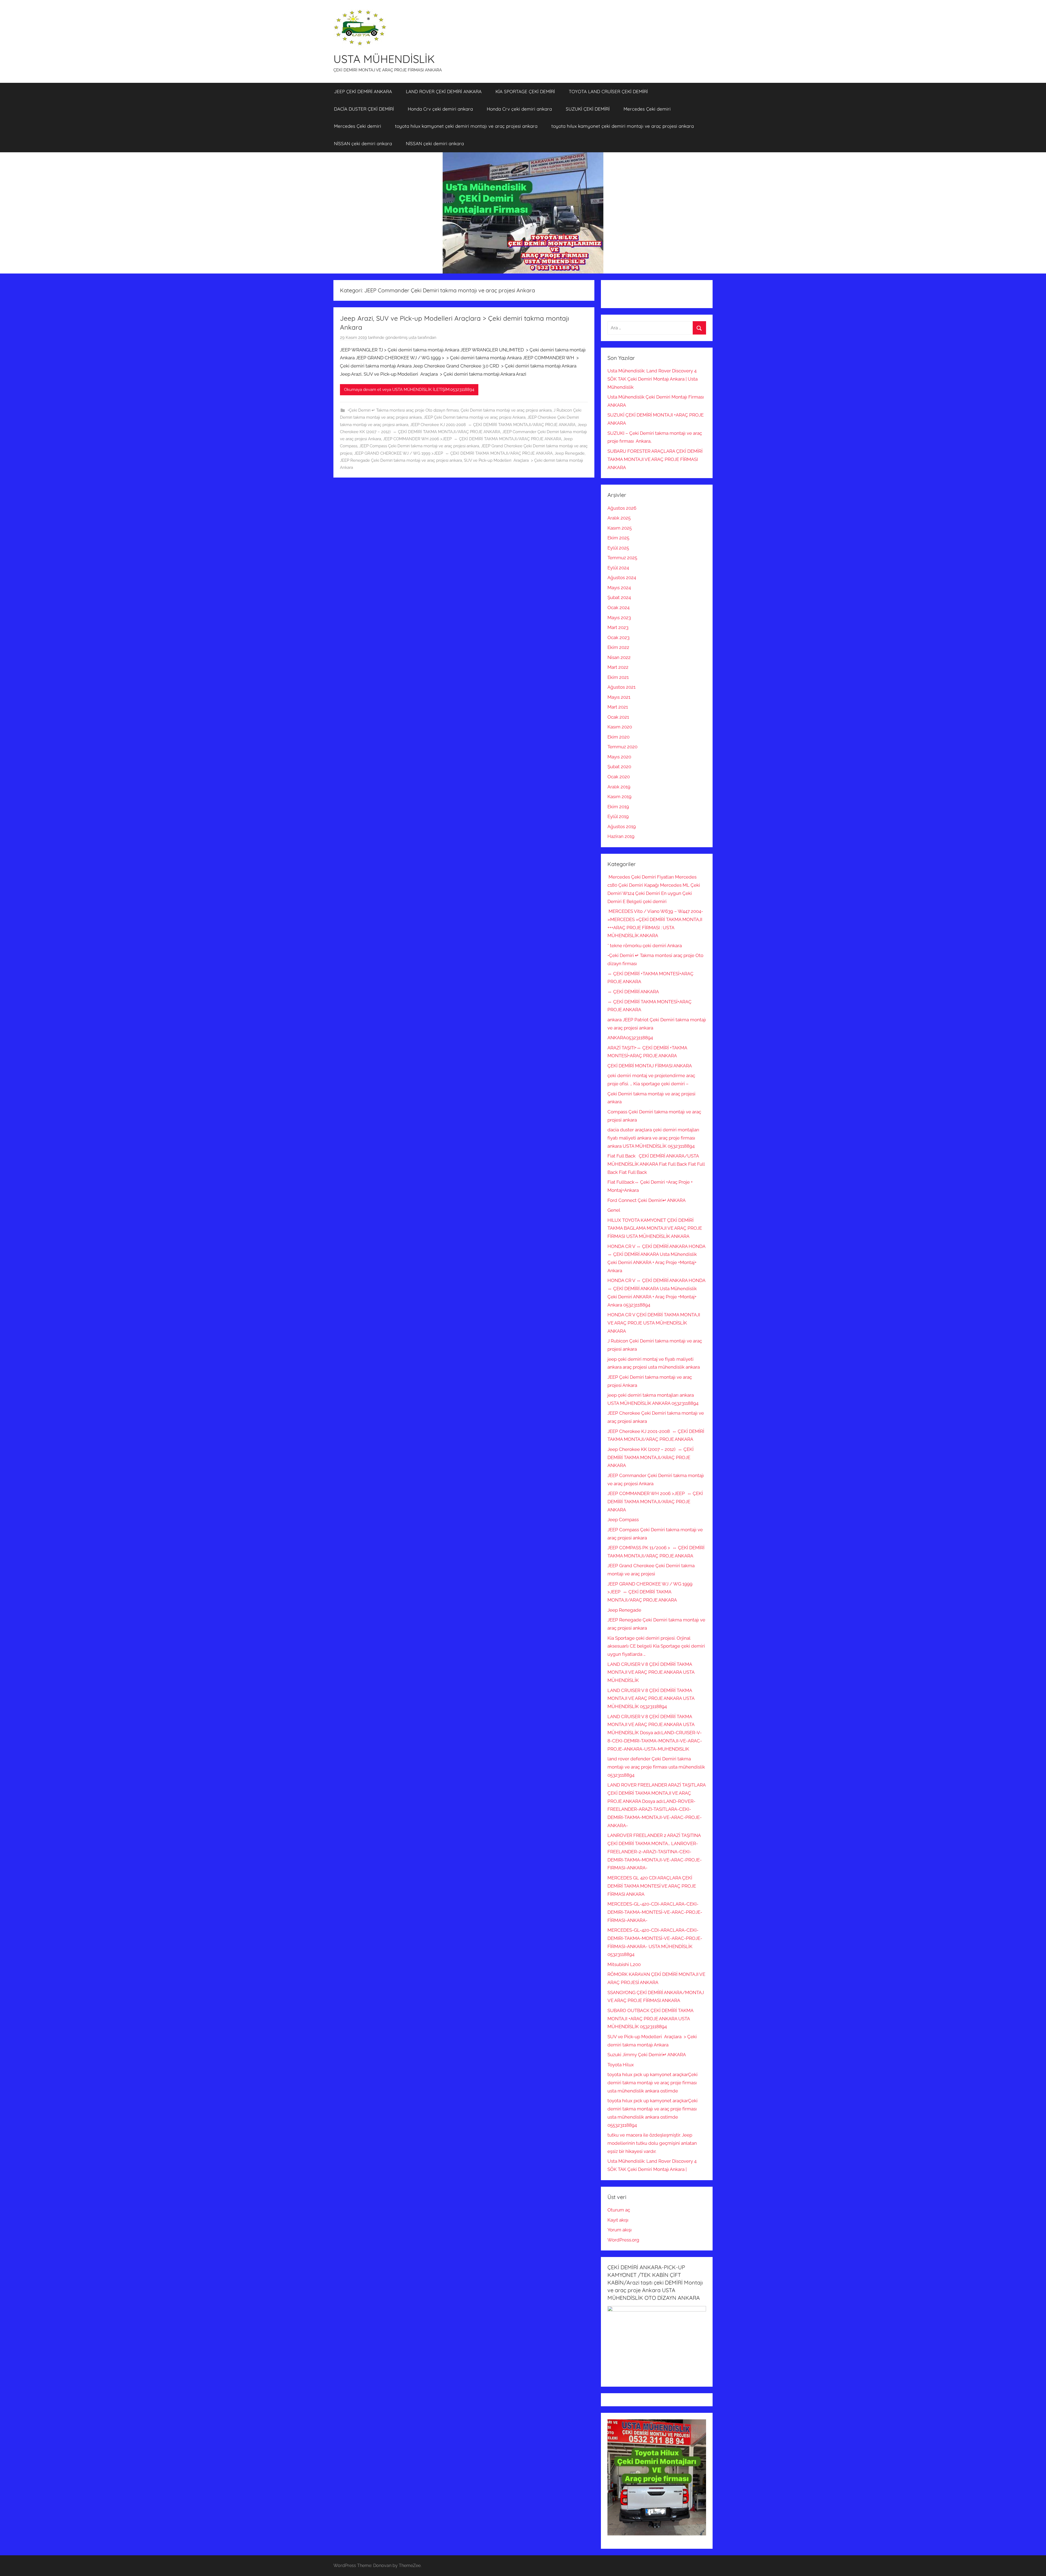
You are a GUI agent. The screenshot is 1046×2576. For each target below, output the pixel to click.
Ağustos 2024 (622, 578)
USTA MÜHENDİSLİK (384, 59)
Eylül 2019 (618, 816)
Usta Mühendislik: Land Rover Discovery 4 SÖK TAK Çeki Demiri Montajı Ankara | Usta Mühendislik (653, 379)
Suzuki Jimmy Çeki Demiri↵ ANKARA (647, 2055)
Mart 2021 (618, 707)
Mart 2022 (618, 667)
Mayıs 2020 (619, 757)
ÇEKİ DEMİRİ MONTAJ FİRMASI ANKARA (650, 1066)
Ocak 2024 (618, 607)
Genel (614, 1210)
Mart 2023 (618, 627)
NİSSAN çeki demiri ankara (363, 143)
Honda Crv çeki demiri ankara (440, 109)
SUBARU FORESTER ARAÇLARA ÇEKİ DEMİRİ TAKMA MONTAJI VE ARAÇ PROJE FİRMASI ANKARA (655, 459)
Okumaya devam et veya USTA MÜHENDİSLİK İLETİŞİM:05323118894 (409, 390)
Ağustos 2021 (621, 687)
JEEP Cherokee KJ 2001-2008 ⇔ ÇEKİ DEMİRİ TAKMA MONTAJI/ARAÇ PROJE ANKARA (493, 425)
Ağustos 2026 (622, 508)
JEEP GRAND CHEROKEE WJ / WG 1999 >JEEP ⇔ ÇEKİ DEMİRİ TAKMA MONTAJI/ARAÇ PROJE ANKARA (453, 453)
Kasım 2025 (620, 528)
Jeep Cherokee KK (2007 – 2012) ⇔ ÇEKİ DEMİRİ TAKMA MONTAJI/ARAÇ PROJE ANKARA (650, 1457)
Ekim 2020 (618, 737)
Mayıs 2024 (619, 588)
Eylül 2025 (618, 548)
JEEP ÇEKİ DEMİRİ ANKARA (363, 91)
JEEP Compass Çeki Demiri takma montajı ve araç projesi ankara (419, 446)
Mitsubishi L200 (624, 1964)
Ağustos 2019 (622, 827)
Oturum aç (619, 2210)
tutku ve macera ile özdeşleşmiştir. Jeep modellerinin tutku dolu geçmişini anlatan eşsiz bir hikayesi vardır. (652, 2143)
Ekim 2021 (618, 677)
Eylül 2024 (618, 568)
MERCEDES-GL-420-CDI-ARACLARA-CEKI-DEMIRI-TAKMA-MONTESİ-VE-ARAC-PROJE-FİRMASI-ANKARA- (655, 1912)
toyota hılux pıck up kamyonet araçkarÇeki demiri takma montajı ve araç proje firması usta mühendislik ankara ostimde (653, 2083)
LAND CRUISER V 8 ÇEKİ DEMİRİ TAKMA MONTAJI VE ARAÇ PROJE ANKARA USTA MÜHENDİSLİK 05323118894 (651, 1699)
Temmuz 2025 (622, 558)
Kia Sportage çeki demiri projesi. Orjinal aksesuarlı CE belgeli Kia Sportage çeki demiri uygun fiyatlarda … (656, 1646)
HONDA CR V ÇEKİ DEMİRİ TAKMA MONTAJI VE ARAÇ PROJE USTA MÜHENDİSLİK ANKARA (654, 1323)
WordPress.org (623, 2240)
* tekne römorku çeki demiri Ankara (645, 946)
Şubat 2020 (619, 767)
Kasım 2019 (619, 797)
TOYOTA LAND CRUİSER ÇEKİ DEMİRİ (608, 91)
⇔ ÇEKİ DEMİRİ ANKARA (633, 992)
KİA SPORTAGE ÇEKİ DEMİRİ (525, 91)
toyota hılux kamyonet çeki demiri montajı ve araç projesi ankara (466, 126)
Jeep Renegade (570, 453)
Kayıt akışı (618, 2220)
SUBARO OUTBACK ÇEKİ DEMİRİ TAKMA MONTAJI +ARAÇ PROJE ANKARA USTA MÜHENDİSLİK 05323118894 (650, 2019)
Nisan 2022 (619, 657)
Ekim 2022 (618, 647)
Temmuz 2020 (622, 747)
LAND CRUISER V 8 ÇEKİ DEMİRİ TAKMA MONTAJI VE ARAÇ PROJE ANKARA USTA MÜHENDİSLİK (651, 1672)
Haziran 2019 (621, 836)
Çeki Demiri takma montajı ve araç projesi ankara (506, 410)
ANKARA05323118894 (630, 1038)
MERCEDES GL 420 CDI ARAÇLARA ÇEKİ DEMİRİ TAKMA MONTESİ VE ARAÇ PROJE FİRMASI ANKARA (652, 1886)
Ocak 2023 (618, 637)
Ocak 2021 (618, 717)
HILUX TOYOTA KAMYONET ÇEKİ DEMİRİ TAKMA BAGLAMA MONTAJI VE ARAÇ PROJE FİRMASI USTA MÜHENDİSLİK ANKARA (655, 1228)
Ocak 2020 (619, 777)
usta (413, 338)
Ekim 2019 (618, 807)
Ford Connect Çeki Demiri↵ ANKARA (647, 1200)
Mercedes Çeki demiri (647, 109)
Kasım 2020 (620, 727)
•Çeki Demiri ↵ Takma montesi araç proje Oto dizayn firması (403, 410)
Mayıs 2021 (619, 697)
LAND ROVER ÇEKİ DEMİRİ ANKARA (444, 91)
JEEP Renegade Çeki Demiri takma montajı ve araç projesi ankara (401, 460)
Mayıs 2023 (619, 618)
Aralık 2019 (619, 787)
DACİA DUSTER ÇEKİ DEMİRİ (364, 109)
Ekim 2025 (618, 538)
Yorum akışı (620, 2230)
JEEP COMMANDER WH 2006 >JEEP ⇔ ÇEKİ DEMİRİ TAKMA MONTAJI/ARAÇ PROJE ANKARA (472, 439)
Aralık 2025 (619, 518)
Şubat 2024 (619, 597)
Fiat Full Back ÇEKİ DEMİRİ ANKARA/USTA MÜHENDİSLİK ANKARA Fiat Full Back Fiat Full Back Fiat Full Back (656, 1164)
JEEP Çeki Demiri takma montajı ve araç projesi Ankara (475, 417)
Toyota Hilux (621, 2065)
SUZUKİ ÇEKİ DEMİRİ (588, 109)
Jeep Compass (623, 1520)
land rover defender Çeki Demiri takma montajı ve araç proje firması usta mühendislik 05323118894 (656, 1767)
